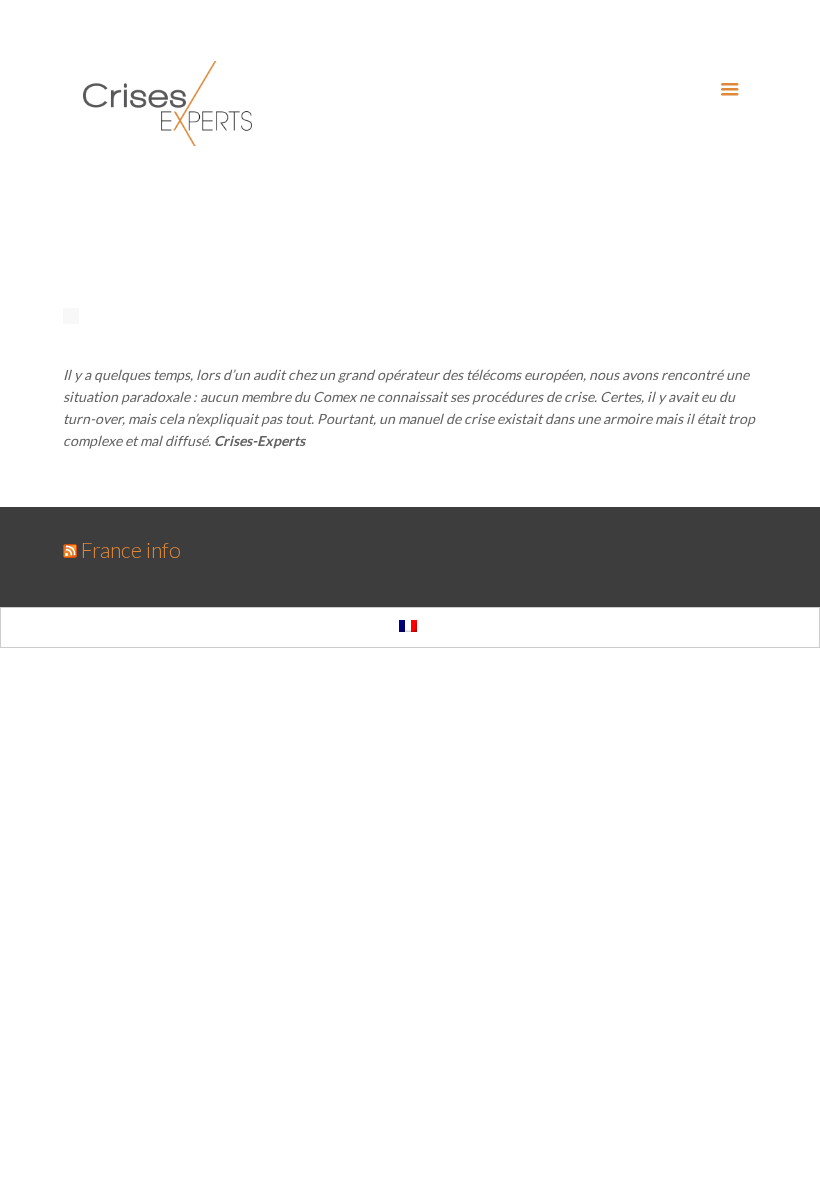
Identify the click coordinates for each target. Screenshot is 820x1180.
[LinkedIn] (746, 30)
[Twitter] (719, 30)
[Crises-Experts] (167, 103)
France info (131, 549)
